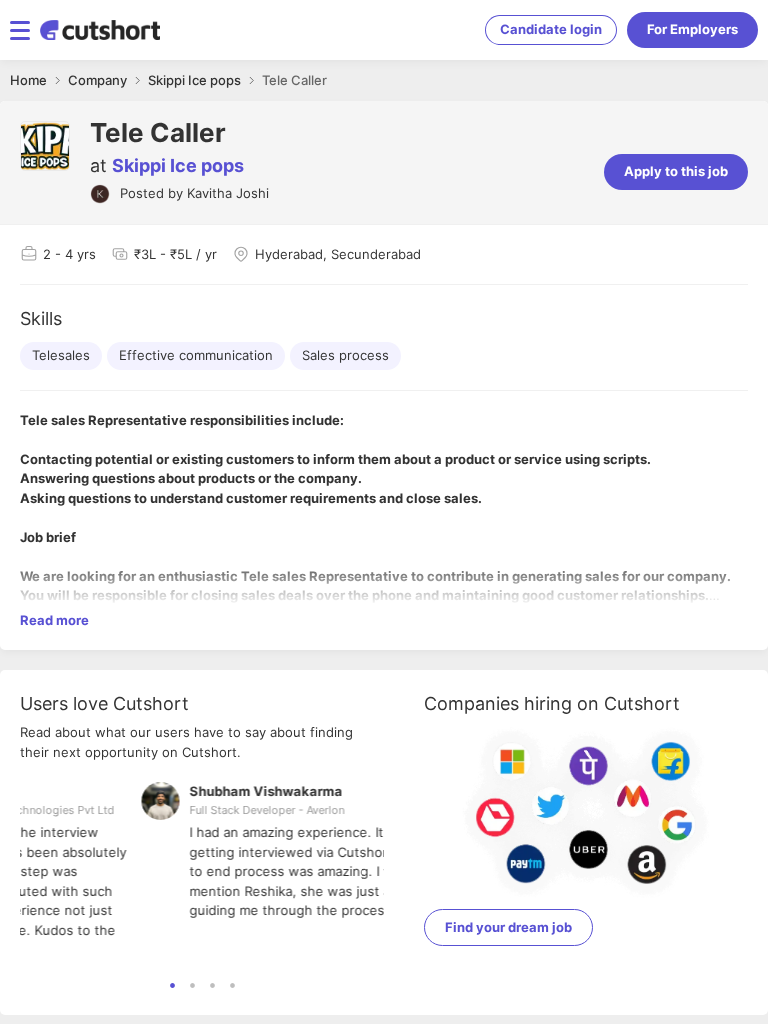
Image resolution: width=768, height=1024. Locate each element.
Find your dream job (508, 927)
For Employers (692, 29)
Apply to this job (676, 171)
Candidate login (551, 29)
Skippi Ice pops (178, 165)
